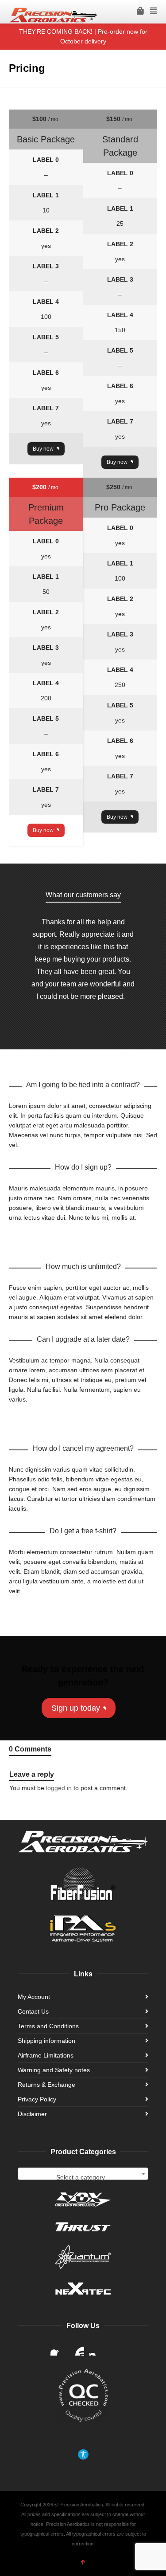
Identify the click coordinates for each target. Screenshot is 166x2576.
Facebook (58, 2348)
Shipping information (46, 2041)
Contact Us (33, 2011)
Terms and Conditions (48, 2026)
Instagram (97, 2348)
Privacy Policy (37, 2099)
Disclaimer (32, 2114)
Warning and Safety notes (54, 2070)
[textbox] (83, 2177)
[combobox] (83, 2174)
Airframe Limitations (46, 2055)
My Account (34, 1997)
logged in (59, 1788)
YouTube (77, 2348)
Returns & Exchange (46, 2085)
